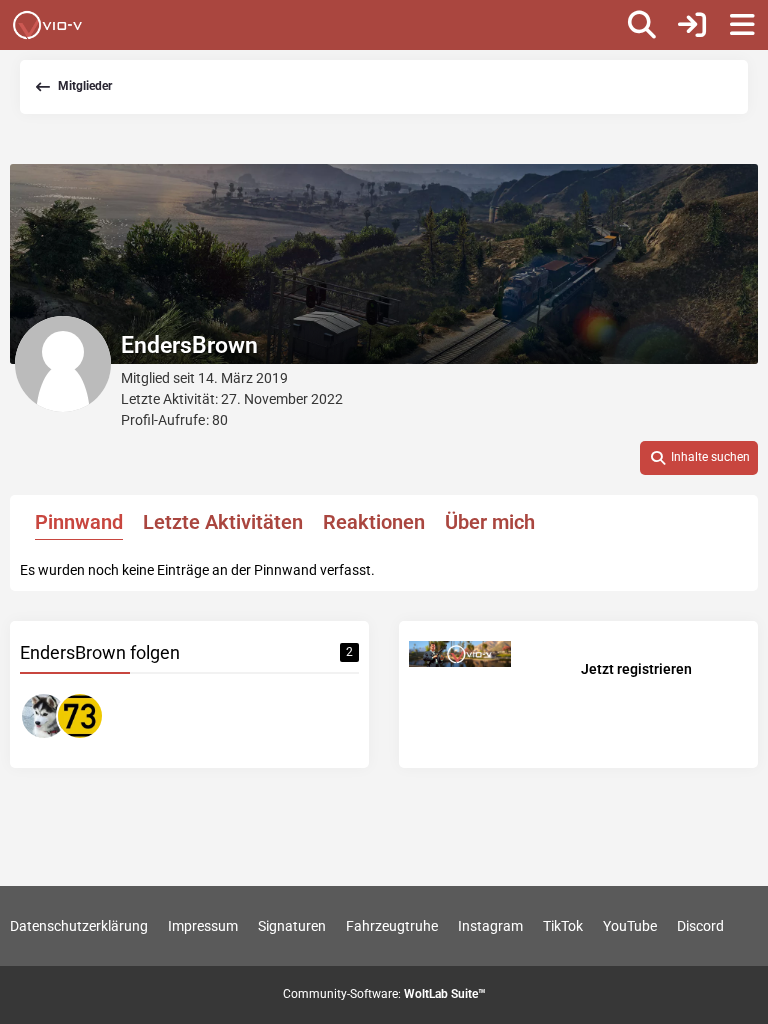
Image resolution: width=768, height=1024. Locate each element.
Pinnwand (79, 522)
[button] (699, 458)
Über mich (490, 522)
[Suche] (642, 25)
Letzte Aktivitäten (223, 522)
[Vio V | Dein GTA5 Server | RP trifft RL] (47, 25)
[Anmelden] (692, 25)
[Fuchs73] (80, 716)
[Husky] (44, 716)
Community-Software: (384, 994)
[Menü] (742, 25)
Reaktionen (374, 522)
